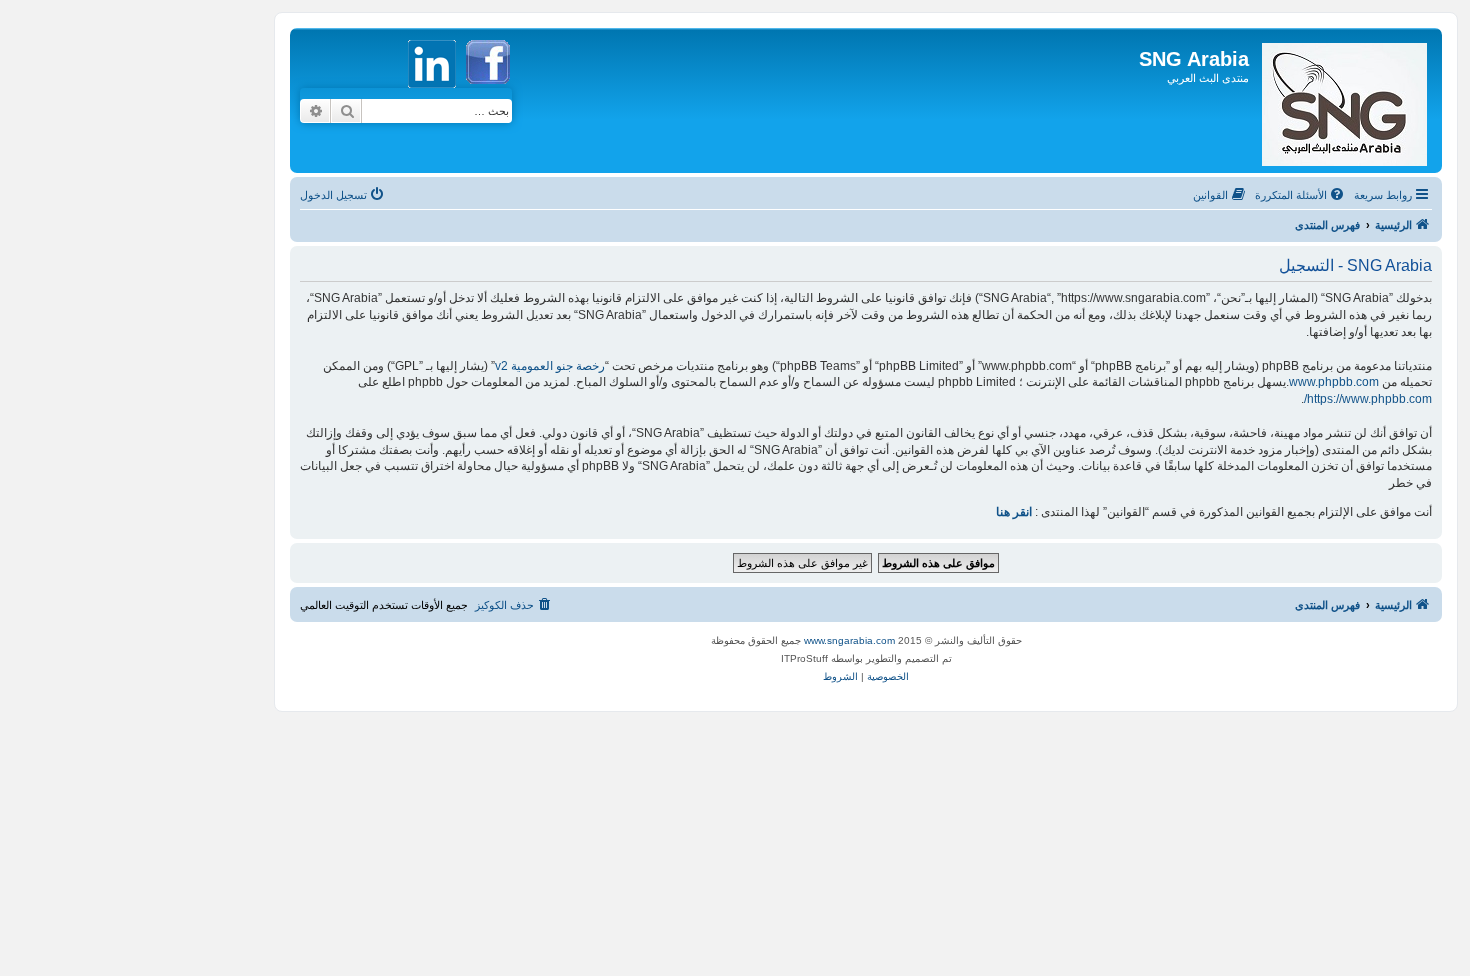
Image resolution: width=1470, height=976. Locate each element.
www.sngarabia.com (849, 640)
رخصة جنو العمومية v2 (550, 366)
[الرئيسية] (1343, 100)
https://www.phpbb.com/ (1368, 399)
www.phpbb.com (1334, 382)
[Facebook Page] (488, 93)
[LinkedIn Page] (434, 93)
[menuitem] (1301, 195)
